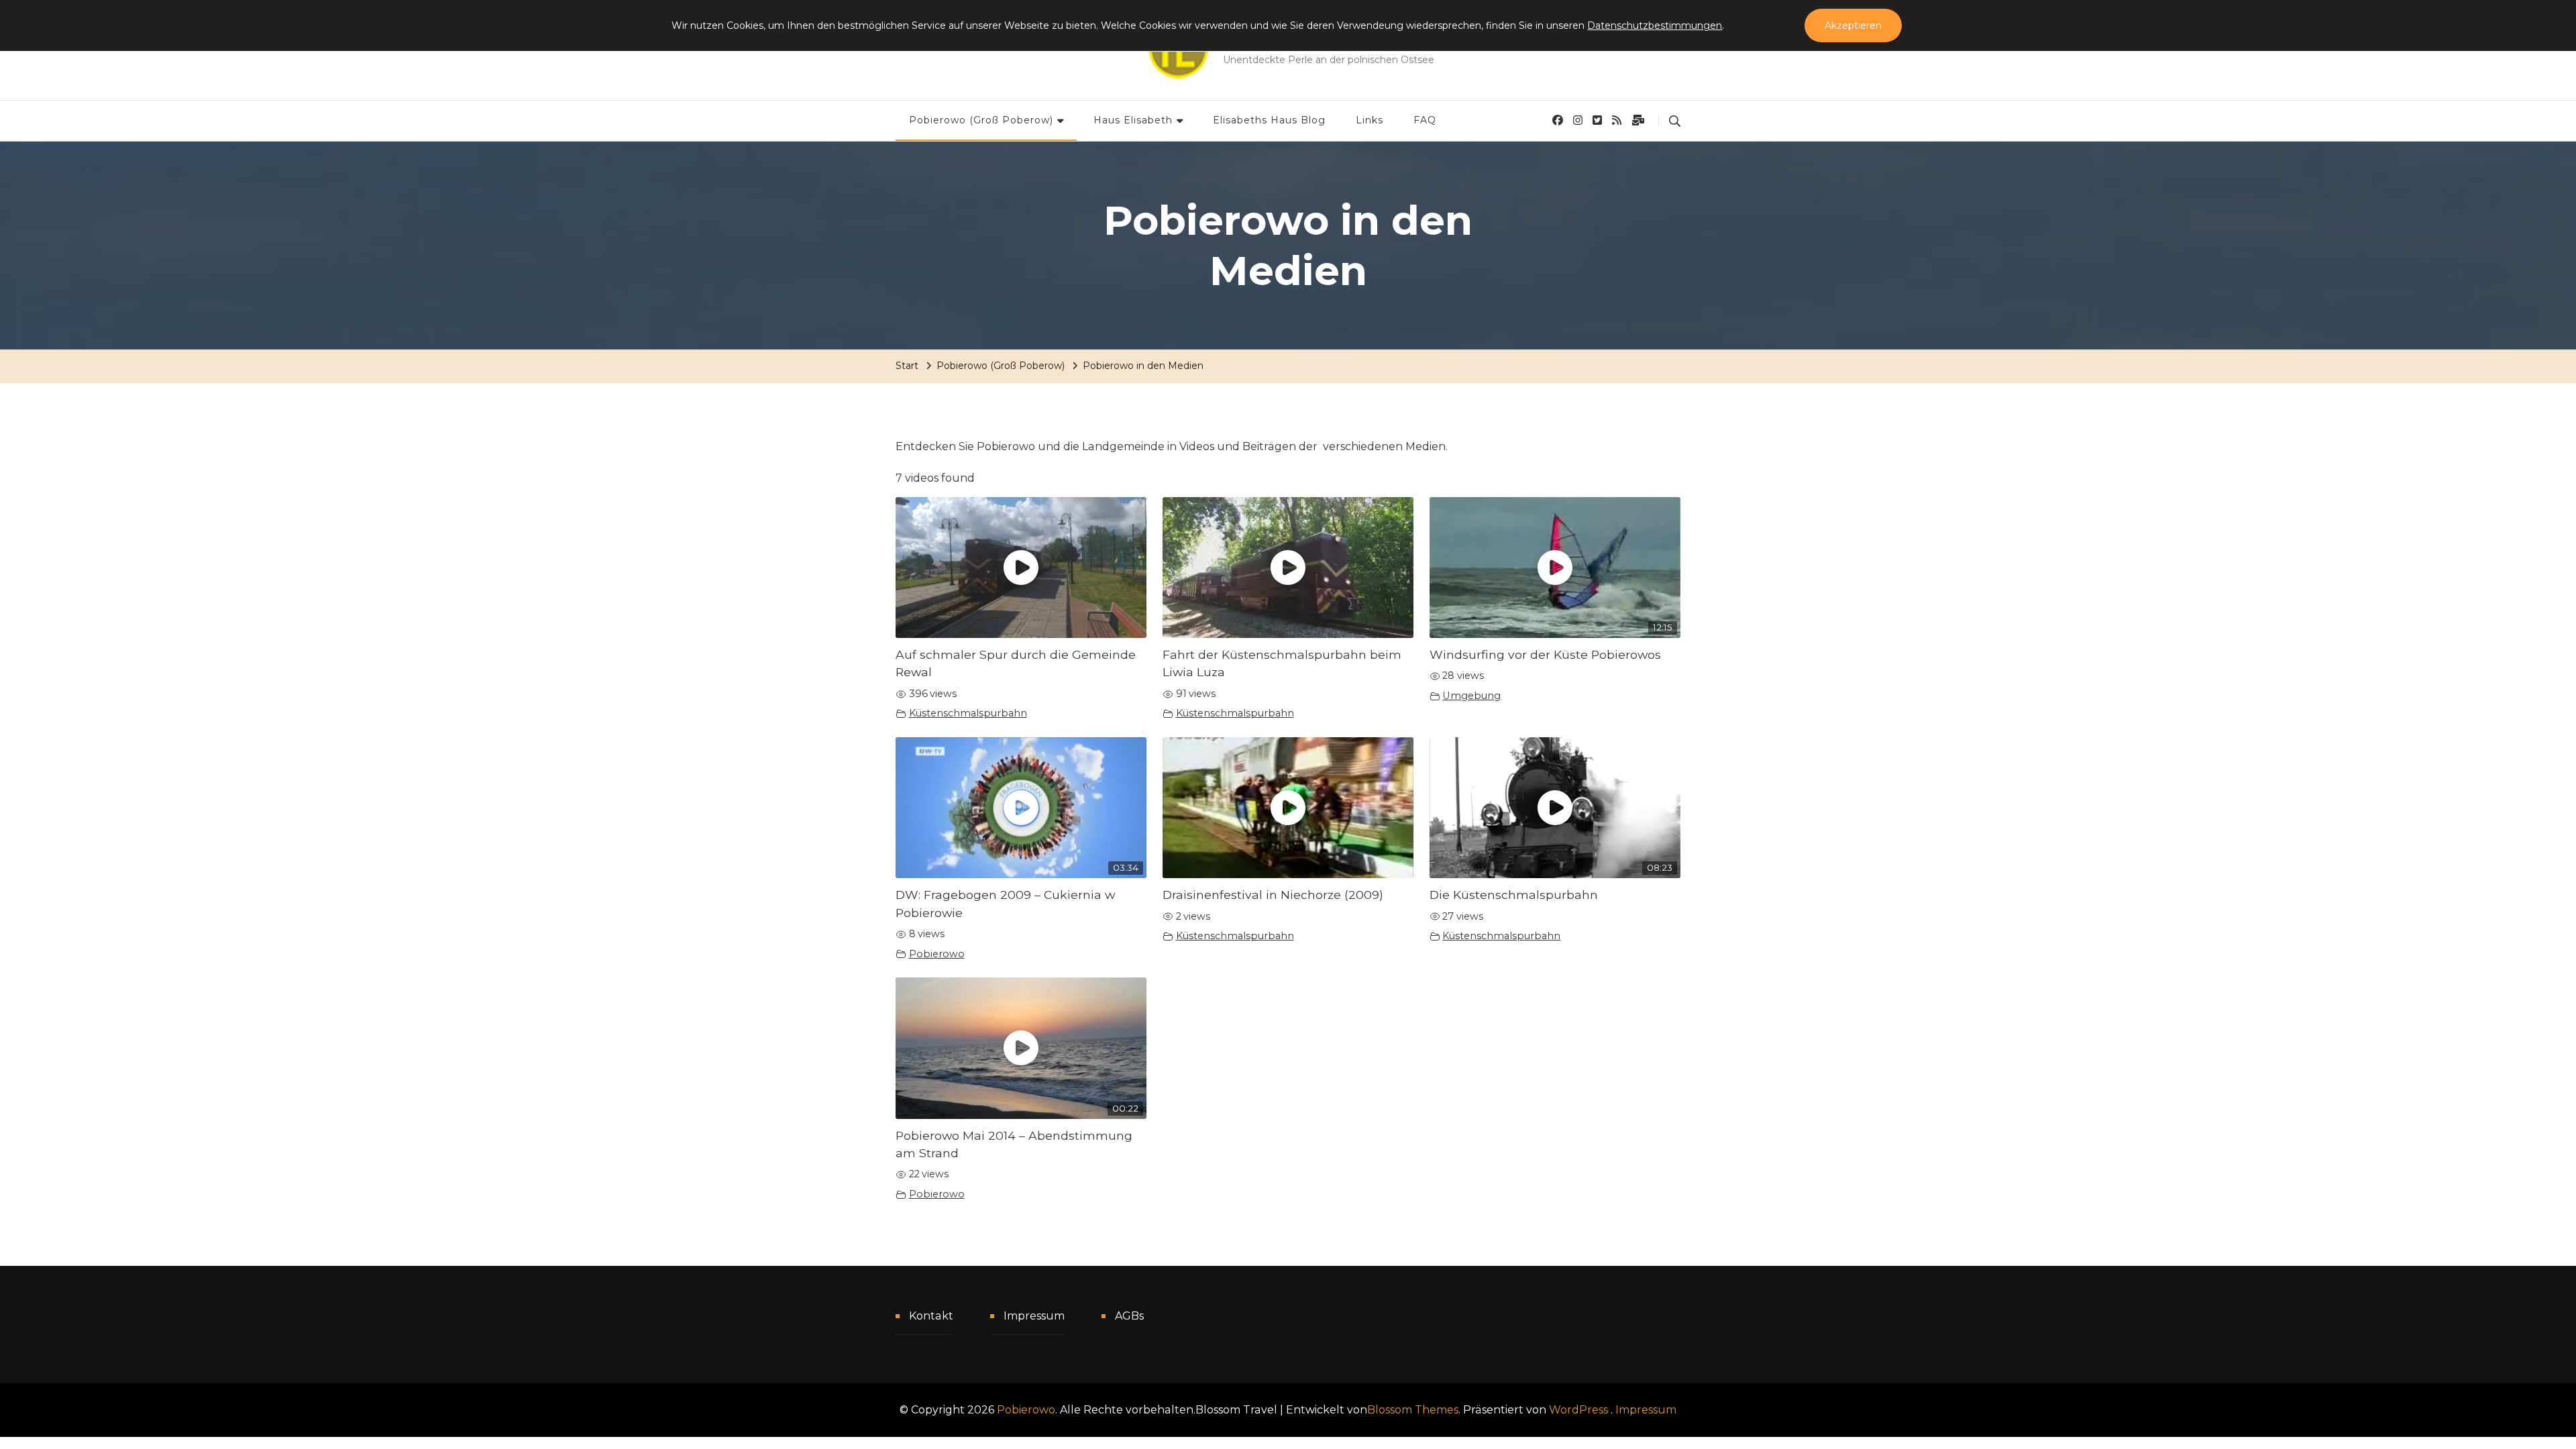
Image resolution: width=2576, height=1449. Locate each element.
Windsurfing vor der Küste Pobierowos (1545, 654)
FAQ (1425, 120)
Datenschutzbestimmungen (1655, 25)
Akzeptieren (1853, 25)
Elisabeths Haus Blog (1269, 120)
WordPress (1578, 1410)
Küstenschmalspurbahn (968, 713)
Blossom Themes (1413, 1410)
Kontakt (931, 1316)
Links (1370, 120)
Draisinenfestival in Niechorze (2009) (1273, 895)
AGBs (1129, 1316)
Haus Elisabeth (1133, 120)
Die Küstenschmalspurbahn (1514, 895)
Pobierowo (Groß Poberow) (981, 120)
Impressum (1034, 1316)
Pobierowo (937, 954)
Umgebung (1471, 696)
